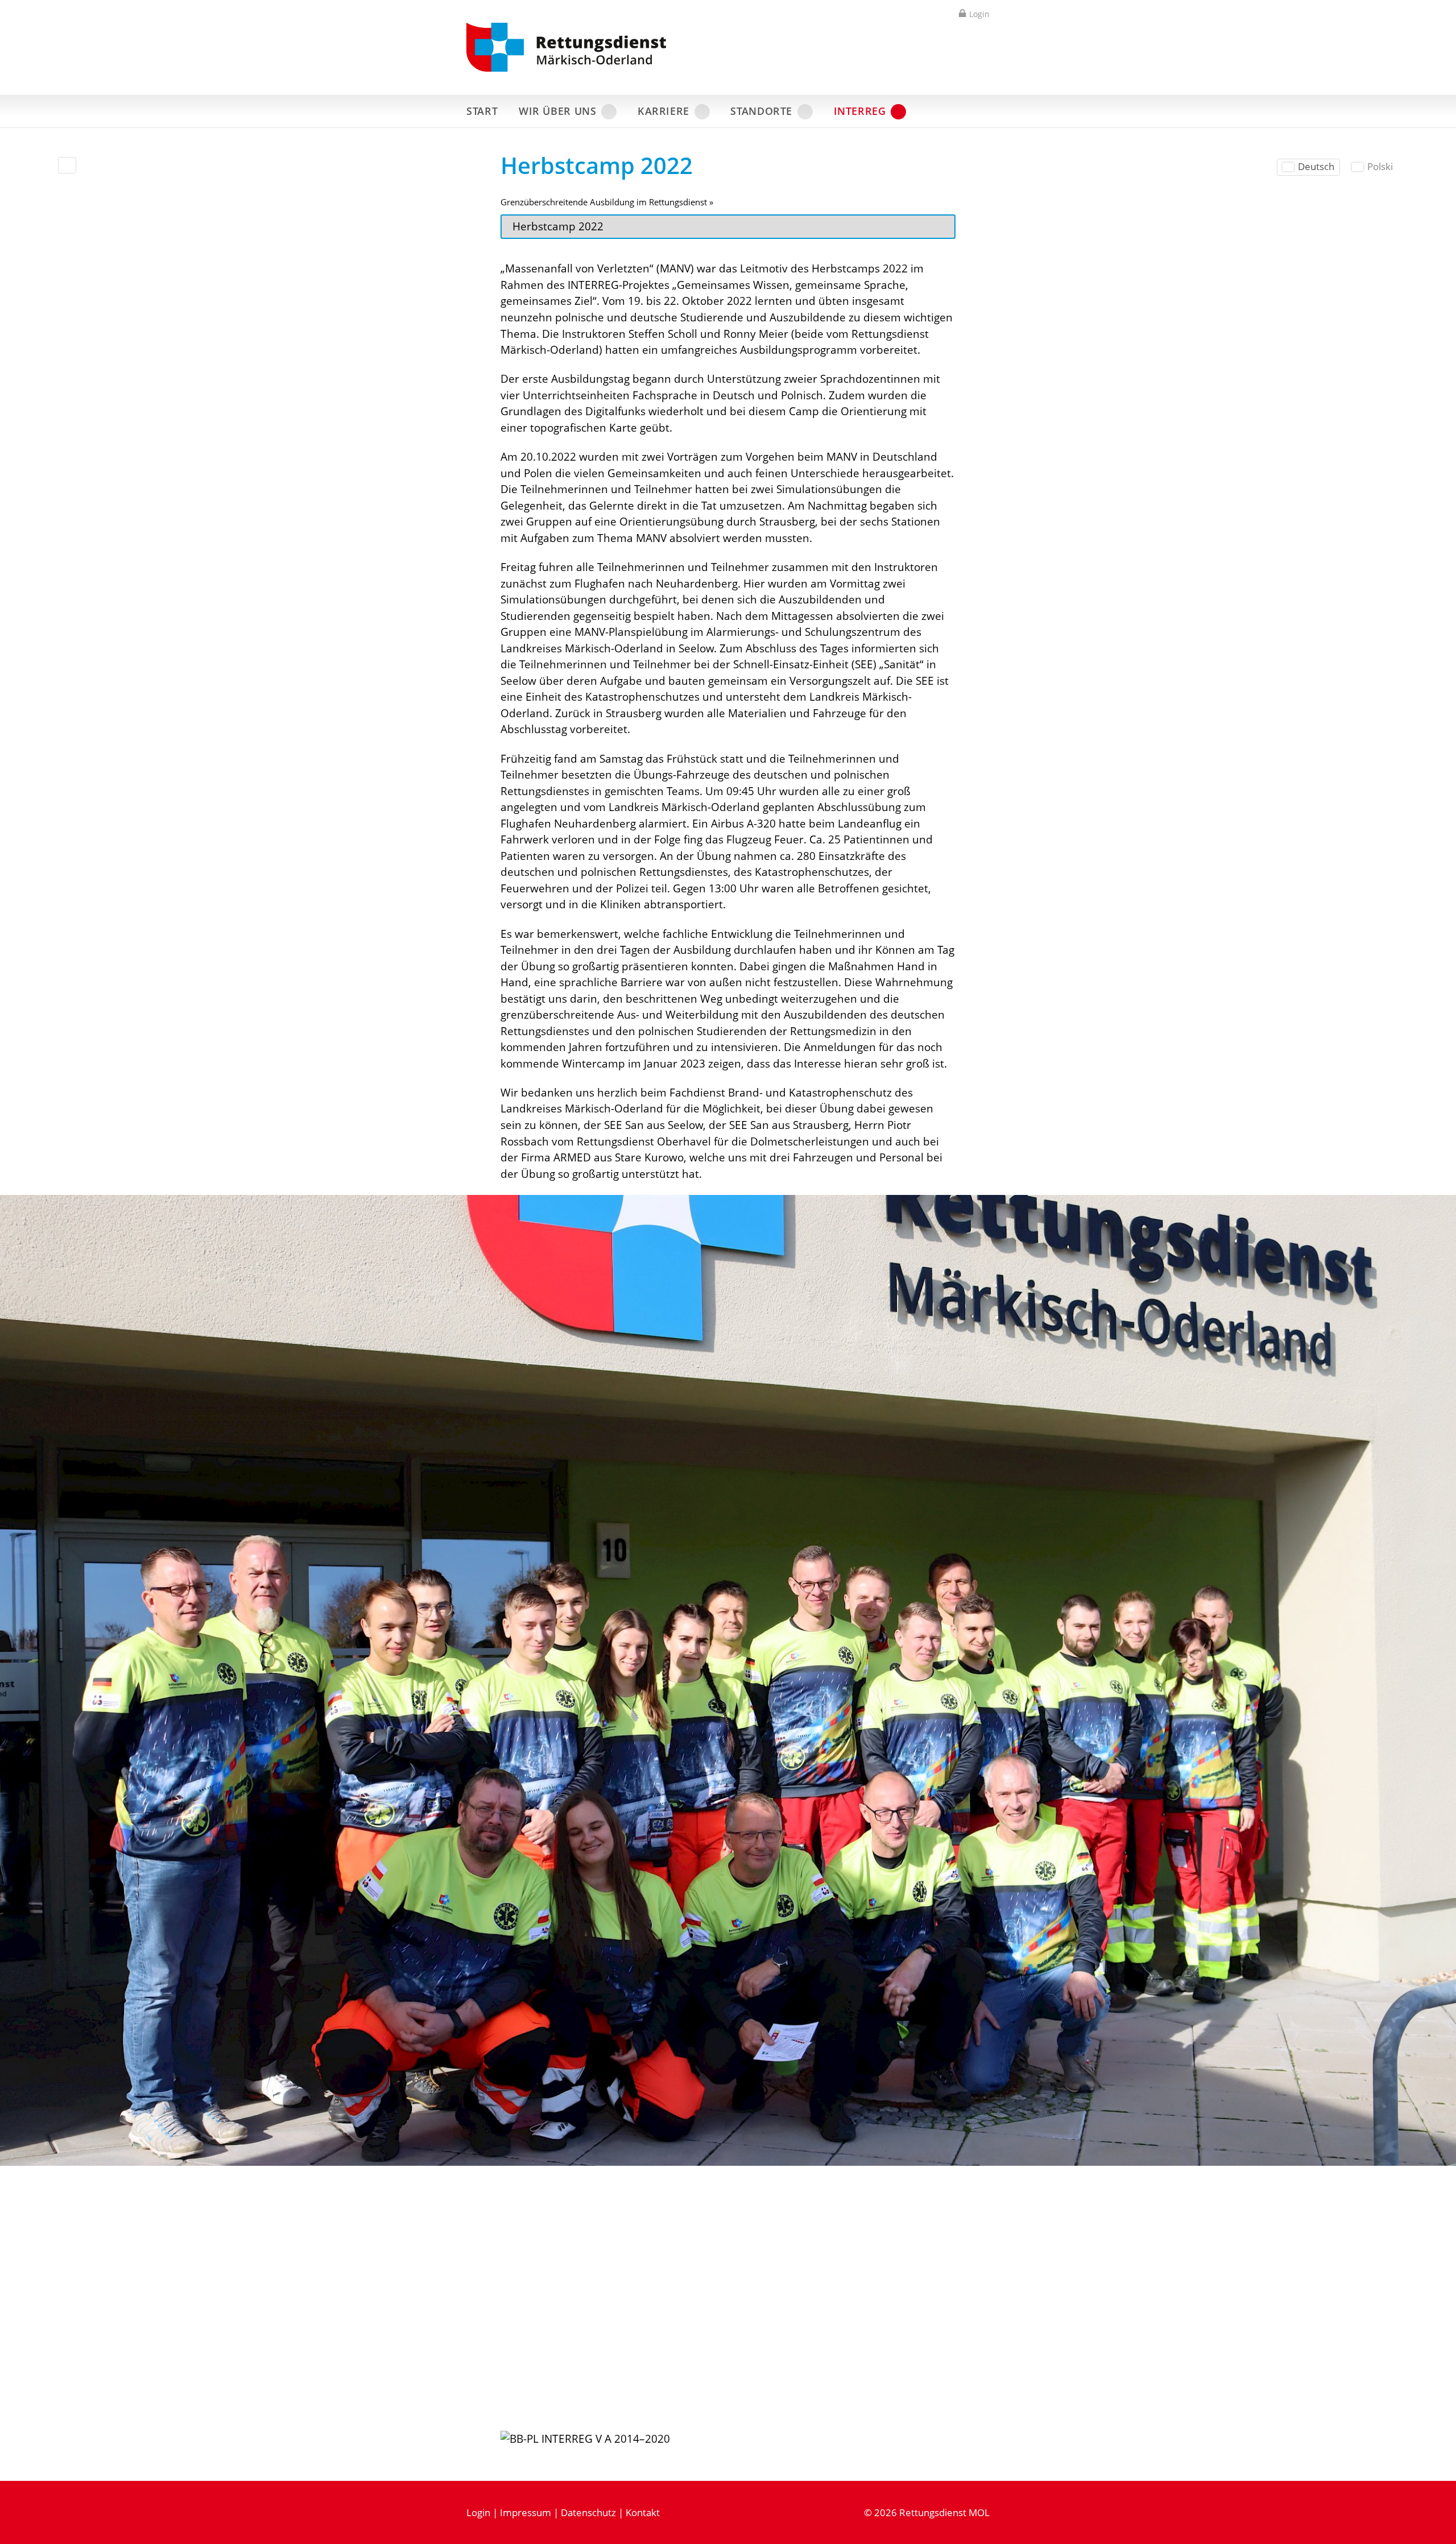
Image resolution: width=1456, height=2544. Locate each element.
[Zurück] (67, 165)
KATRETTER (958, 111)
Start (482, 111)
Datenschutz (588, 2512)
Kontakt (643, 2512)
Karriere (663, 111)
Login (979, 14)
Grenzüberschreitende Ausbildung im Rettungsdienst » (607, 202)
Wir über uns (558, 111)
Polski (1380, 166)
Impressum (526, 2512)
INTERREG (860, 111)
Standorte (761, 111)
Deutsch (1316, 166)
